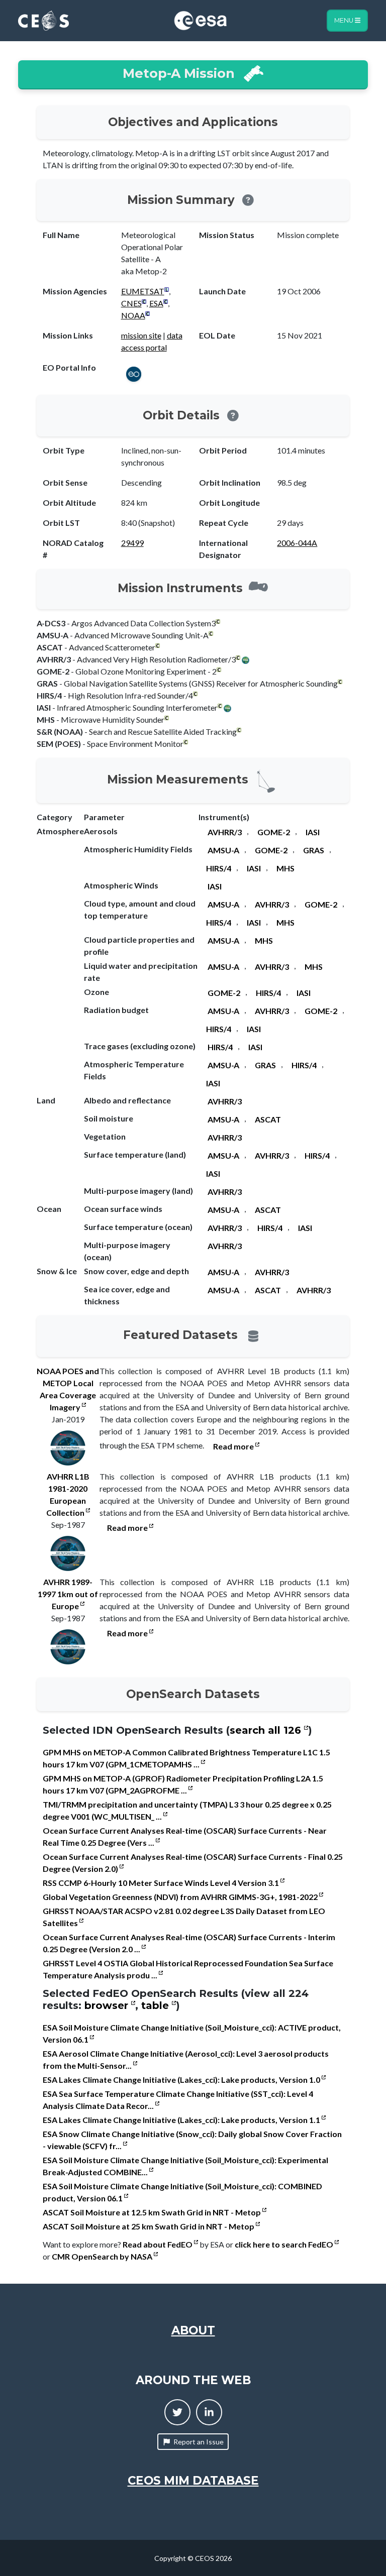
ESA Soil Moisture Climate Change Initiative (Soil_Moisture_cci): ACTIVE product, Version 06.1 (192, 2033)
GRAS (314, 850)
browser (108, 2005)
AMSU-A (223, 850)
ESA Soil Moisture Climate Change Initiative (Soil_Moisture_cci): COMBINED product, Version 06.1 (182, 2192)
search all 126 (267, 1730)
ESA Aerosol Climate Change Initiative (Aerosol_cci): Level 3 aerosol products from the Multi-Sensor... (186, 2059)
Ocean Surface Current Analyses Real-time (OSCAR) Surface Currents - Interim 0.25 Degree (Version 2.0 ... (189, 1943)
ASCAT (268, 1119)
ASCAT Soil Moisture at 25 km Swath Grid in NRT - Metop (149, 2226)
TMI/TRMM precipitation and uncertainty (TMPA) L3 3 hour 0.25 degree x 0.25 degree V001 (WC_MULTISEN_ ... (187, 1810)
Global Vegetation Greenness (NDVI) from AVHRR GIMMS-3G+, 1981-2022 (181, 1897)
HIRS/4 (219, 868)
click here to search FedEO (285, 2244)
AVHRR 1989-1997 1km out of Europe (68, 1594)
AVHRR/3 (225, 832)
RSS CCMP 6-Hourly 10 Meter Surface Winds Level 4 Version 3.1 (162, 1883)
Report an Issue (199, 2442)
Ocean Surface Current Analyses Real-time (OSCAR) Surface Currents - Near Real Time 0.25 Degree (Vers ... (185, 1836)
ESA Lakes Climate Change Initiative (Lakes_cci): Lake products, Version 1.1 (182, 2120)
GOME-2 (274, 832)
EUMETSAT (143, 291)
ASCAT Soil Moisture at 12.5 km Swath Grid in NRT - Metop (153, 2212)
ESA (156, 303)
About (193, 2330)
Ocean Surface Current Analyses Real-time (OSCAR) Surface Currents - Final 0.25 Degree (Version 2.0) (193, 1863)
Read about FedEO (158, 2244)
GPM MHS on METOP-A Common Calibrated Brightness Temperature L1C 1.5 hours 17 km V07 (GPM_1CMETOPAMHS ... (186, 1758)
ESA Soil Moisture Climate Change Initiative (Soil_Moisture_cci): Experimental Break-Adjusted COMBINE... (185, 2166)
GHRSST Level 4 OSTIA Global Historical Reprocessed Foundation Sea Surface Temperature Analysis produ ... (188, 1969)
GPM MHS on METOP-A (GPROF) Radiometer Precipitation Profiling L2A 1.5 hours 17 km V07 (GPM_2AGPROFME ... (183, 1784)
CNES (131, 303)
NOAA (133, 315)
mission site (141, 335)
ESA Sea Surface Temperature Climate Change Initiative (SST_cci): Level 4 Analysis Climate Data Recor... (178, 2100)
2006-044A (297, 543)
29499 (132, 543)
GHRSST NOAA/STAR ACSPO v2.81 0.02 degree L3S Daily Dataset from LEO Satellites (184, 1917)
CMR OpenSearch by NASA (103, 2256)
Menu (345, 20)
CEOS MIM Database (193, 2481)
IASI (313, 832)
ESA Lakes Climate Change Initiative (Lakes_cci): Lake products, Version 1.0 (182, 2080)
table (157, 2005)
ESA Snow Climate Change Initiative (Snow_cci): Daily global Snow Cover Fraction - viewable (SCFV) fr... (192, 2140)
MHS (285, 868)
